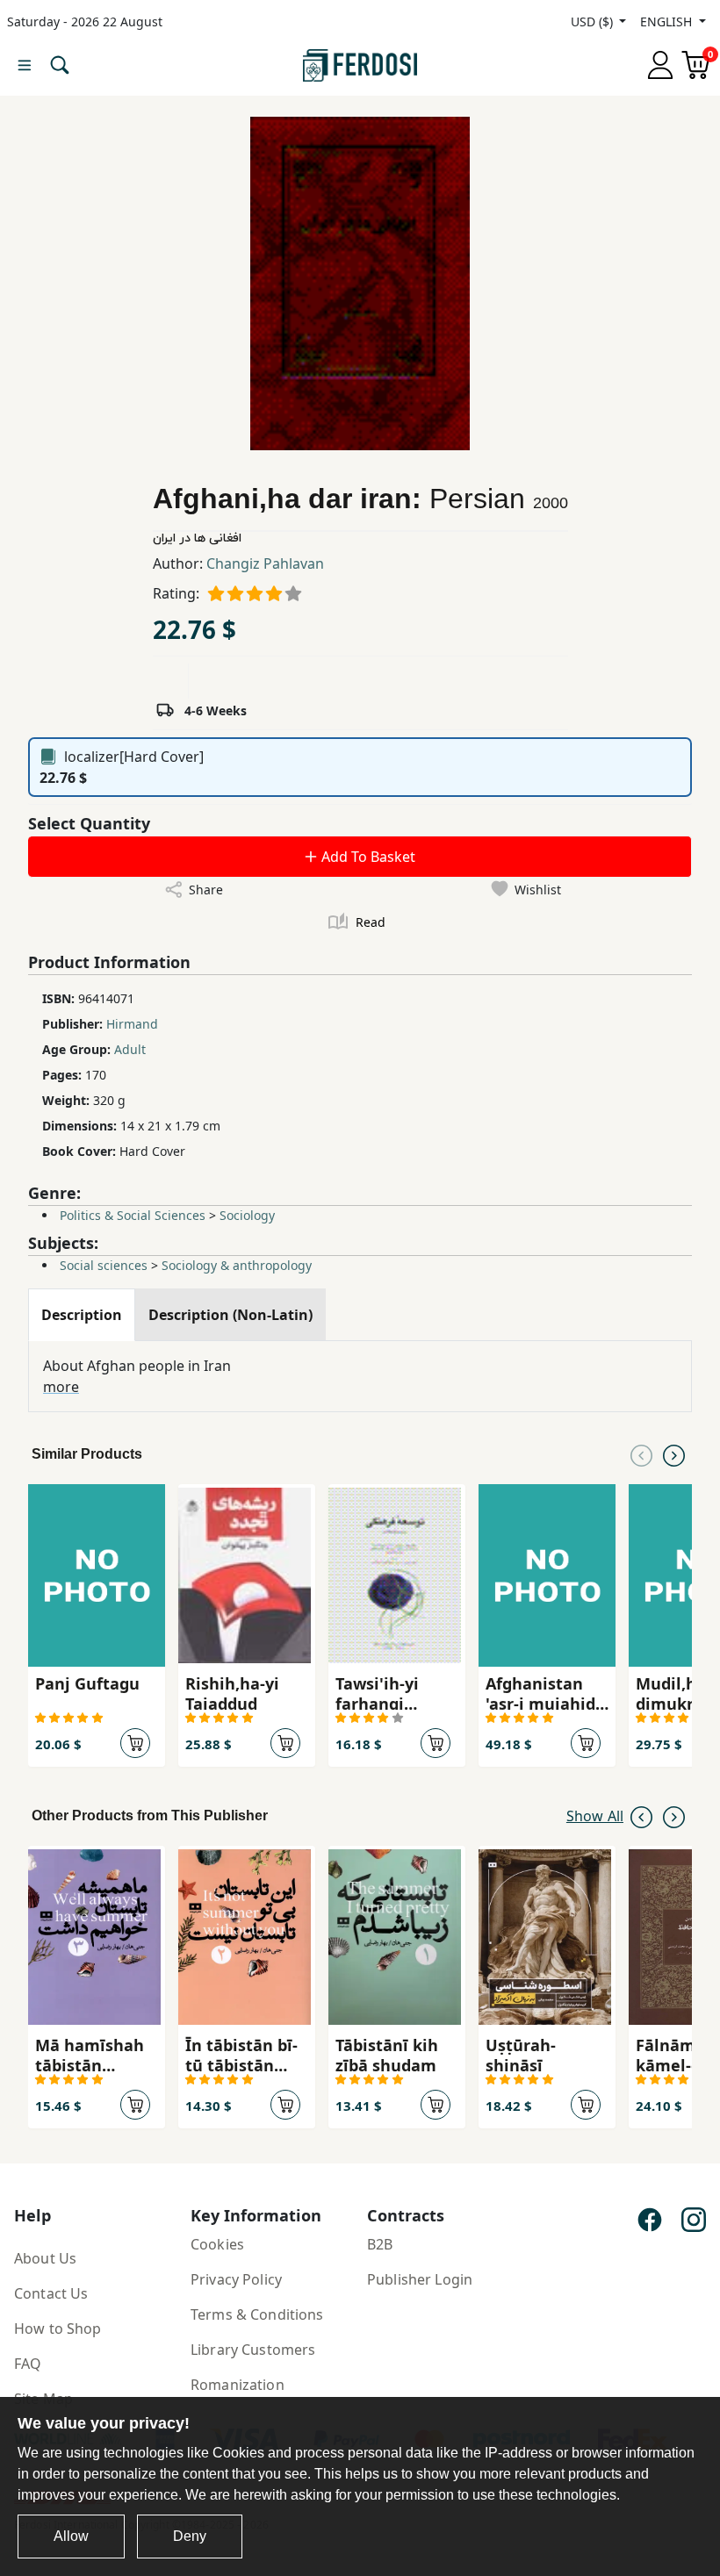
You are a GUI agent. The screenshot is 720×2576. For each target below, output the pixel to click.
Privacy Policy (236, 2279)
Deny (190, 2536)
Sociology (247, 1215)
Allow (71, 2536)
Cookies (217, 2244)
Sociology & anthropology (237, 1265)
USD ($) (594, 22)
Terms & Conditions (257, 2314)
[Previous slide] (641, 1454)
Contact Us (51, 2293)
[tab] (82, 1315)
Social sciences (104, 1265)
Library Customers (253, 2350)
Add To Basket (367, 857)
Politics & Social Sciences (133, 1215)
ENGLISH (668, 22)
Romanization (238, 2385)
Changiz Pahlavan (265, 563)
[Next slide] (674, 1454)
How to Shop (58, 2328)
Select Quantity (89, 823)
